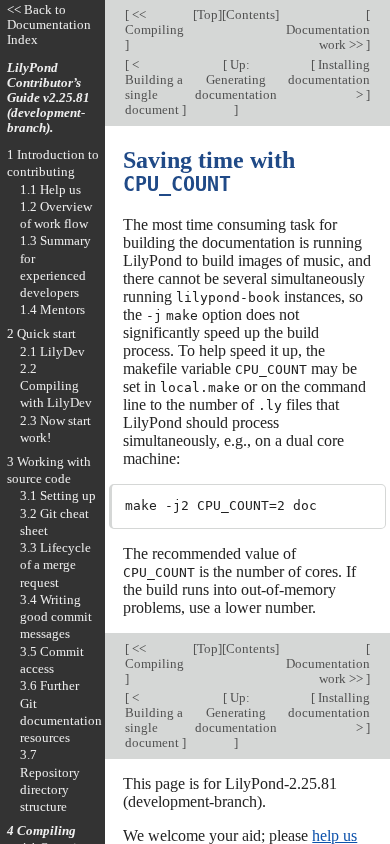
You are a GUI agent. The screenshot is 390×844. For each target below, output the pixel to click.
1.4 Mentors (52, 309)
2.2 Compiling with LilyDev (56, 386)
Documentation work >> (328, 37)
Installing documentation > (329, 79)
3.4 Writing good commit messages (56, 617)
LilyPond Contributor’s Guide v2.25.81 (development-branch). (48, 97)
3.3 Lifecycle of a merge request (55, 565)
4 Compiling (41, 830)
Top (207, 14)
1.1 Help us (50, 189)
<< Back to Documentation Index (49, 24)
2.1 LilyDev (52, 351)
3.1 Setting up (58, 495)
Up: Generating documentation (236, 79)
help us (334, 835)
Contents (250, 14)
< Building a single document (154, 87)
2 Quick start (41, 333)
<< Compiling (154, 22)
